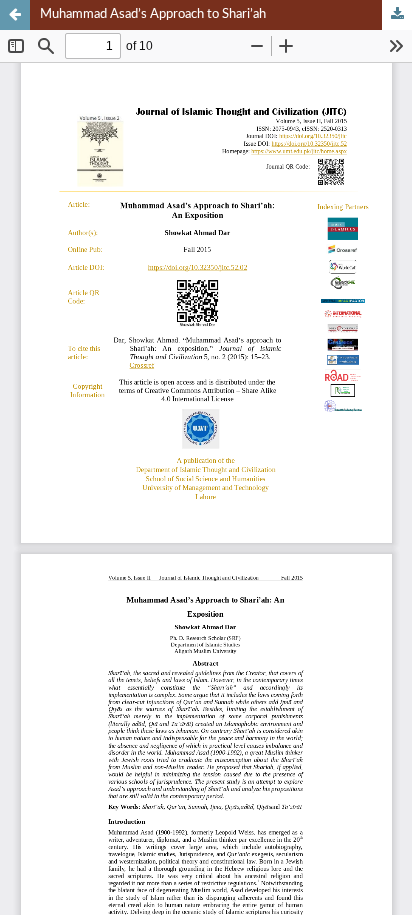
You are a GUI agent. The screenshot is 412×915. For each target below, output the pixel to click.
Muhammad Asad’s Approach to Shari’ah (153, 14)
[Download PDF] (397, 15)
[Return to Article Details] (15, 15)
